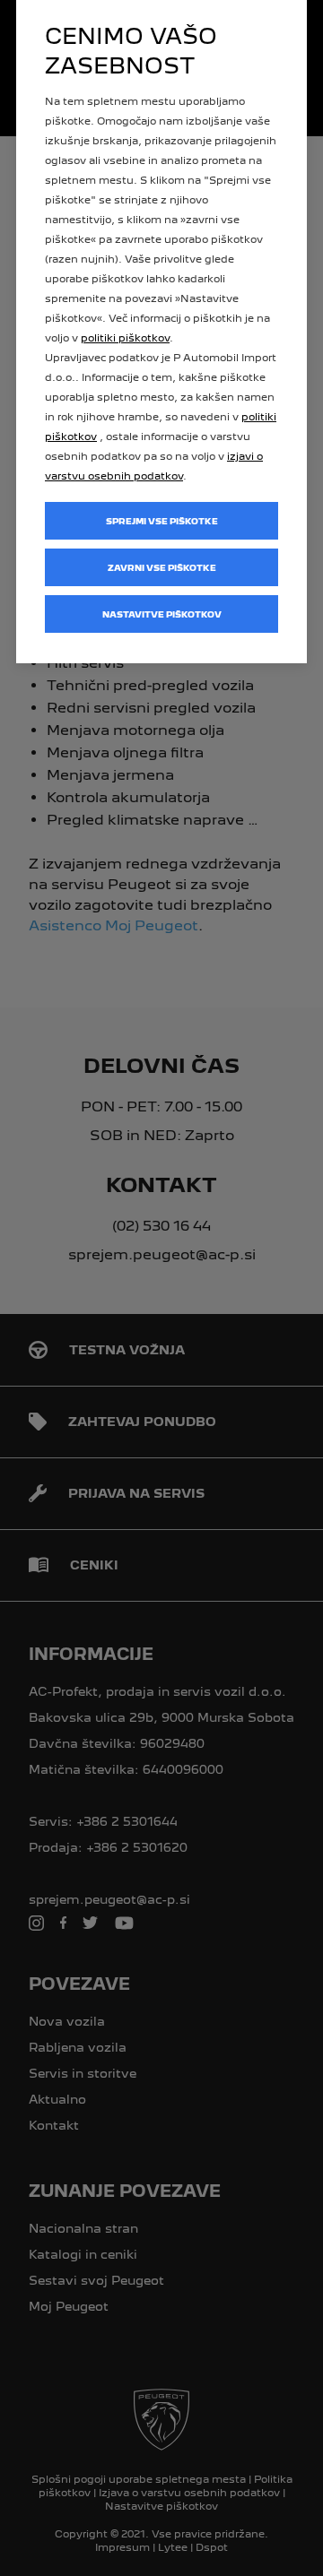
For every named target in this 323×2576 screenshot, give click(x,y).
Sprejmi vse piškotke (162, 521)
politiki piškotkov (125, 338)
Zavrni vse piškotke (162, 568)
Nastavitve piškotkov (162, 614)
